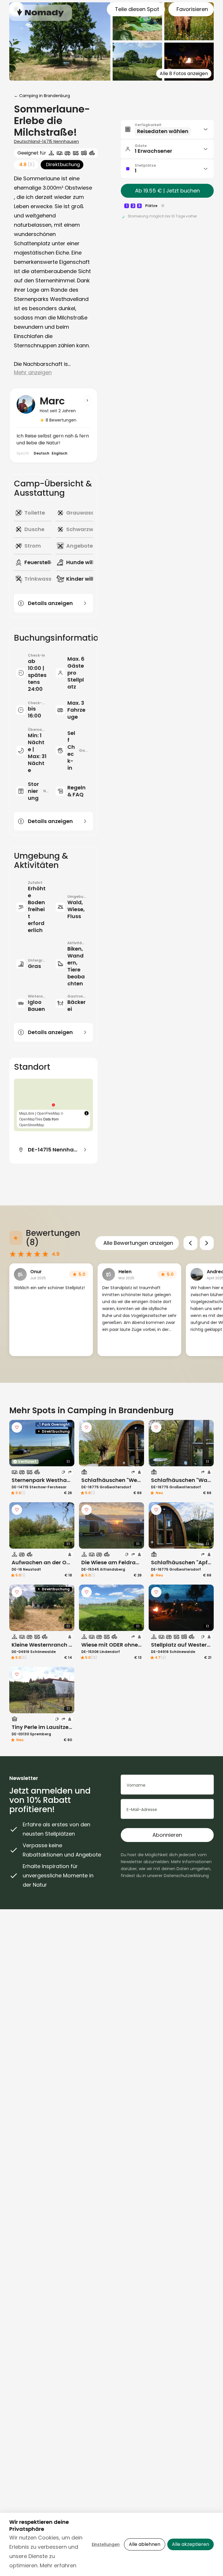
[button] (53, 1105)
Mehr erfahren (58, 2565)
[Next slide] (207, 1243)
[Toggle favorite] (17, 1427)
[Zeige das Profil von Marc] (87, 400)
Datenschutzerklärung (186, 1876)
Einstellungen (106, 2544)
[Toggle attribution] (87, 1113)
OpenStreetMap (32, 1125)
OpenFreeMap (48, 1113)
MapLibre (27, 1113)
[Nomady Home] (41, 13)
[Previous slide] (190, 1243)
